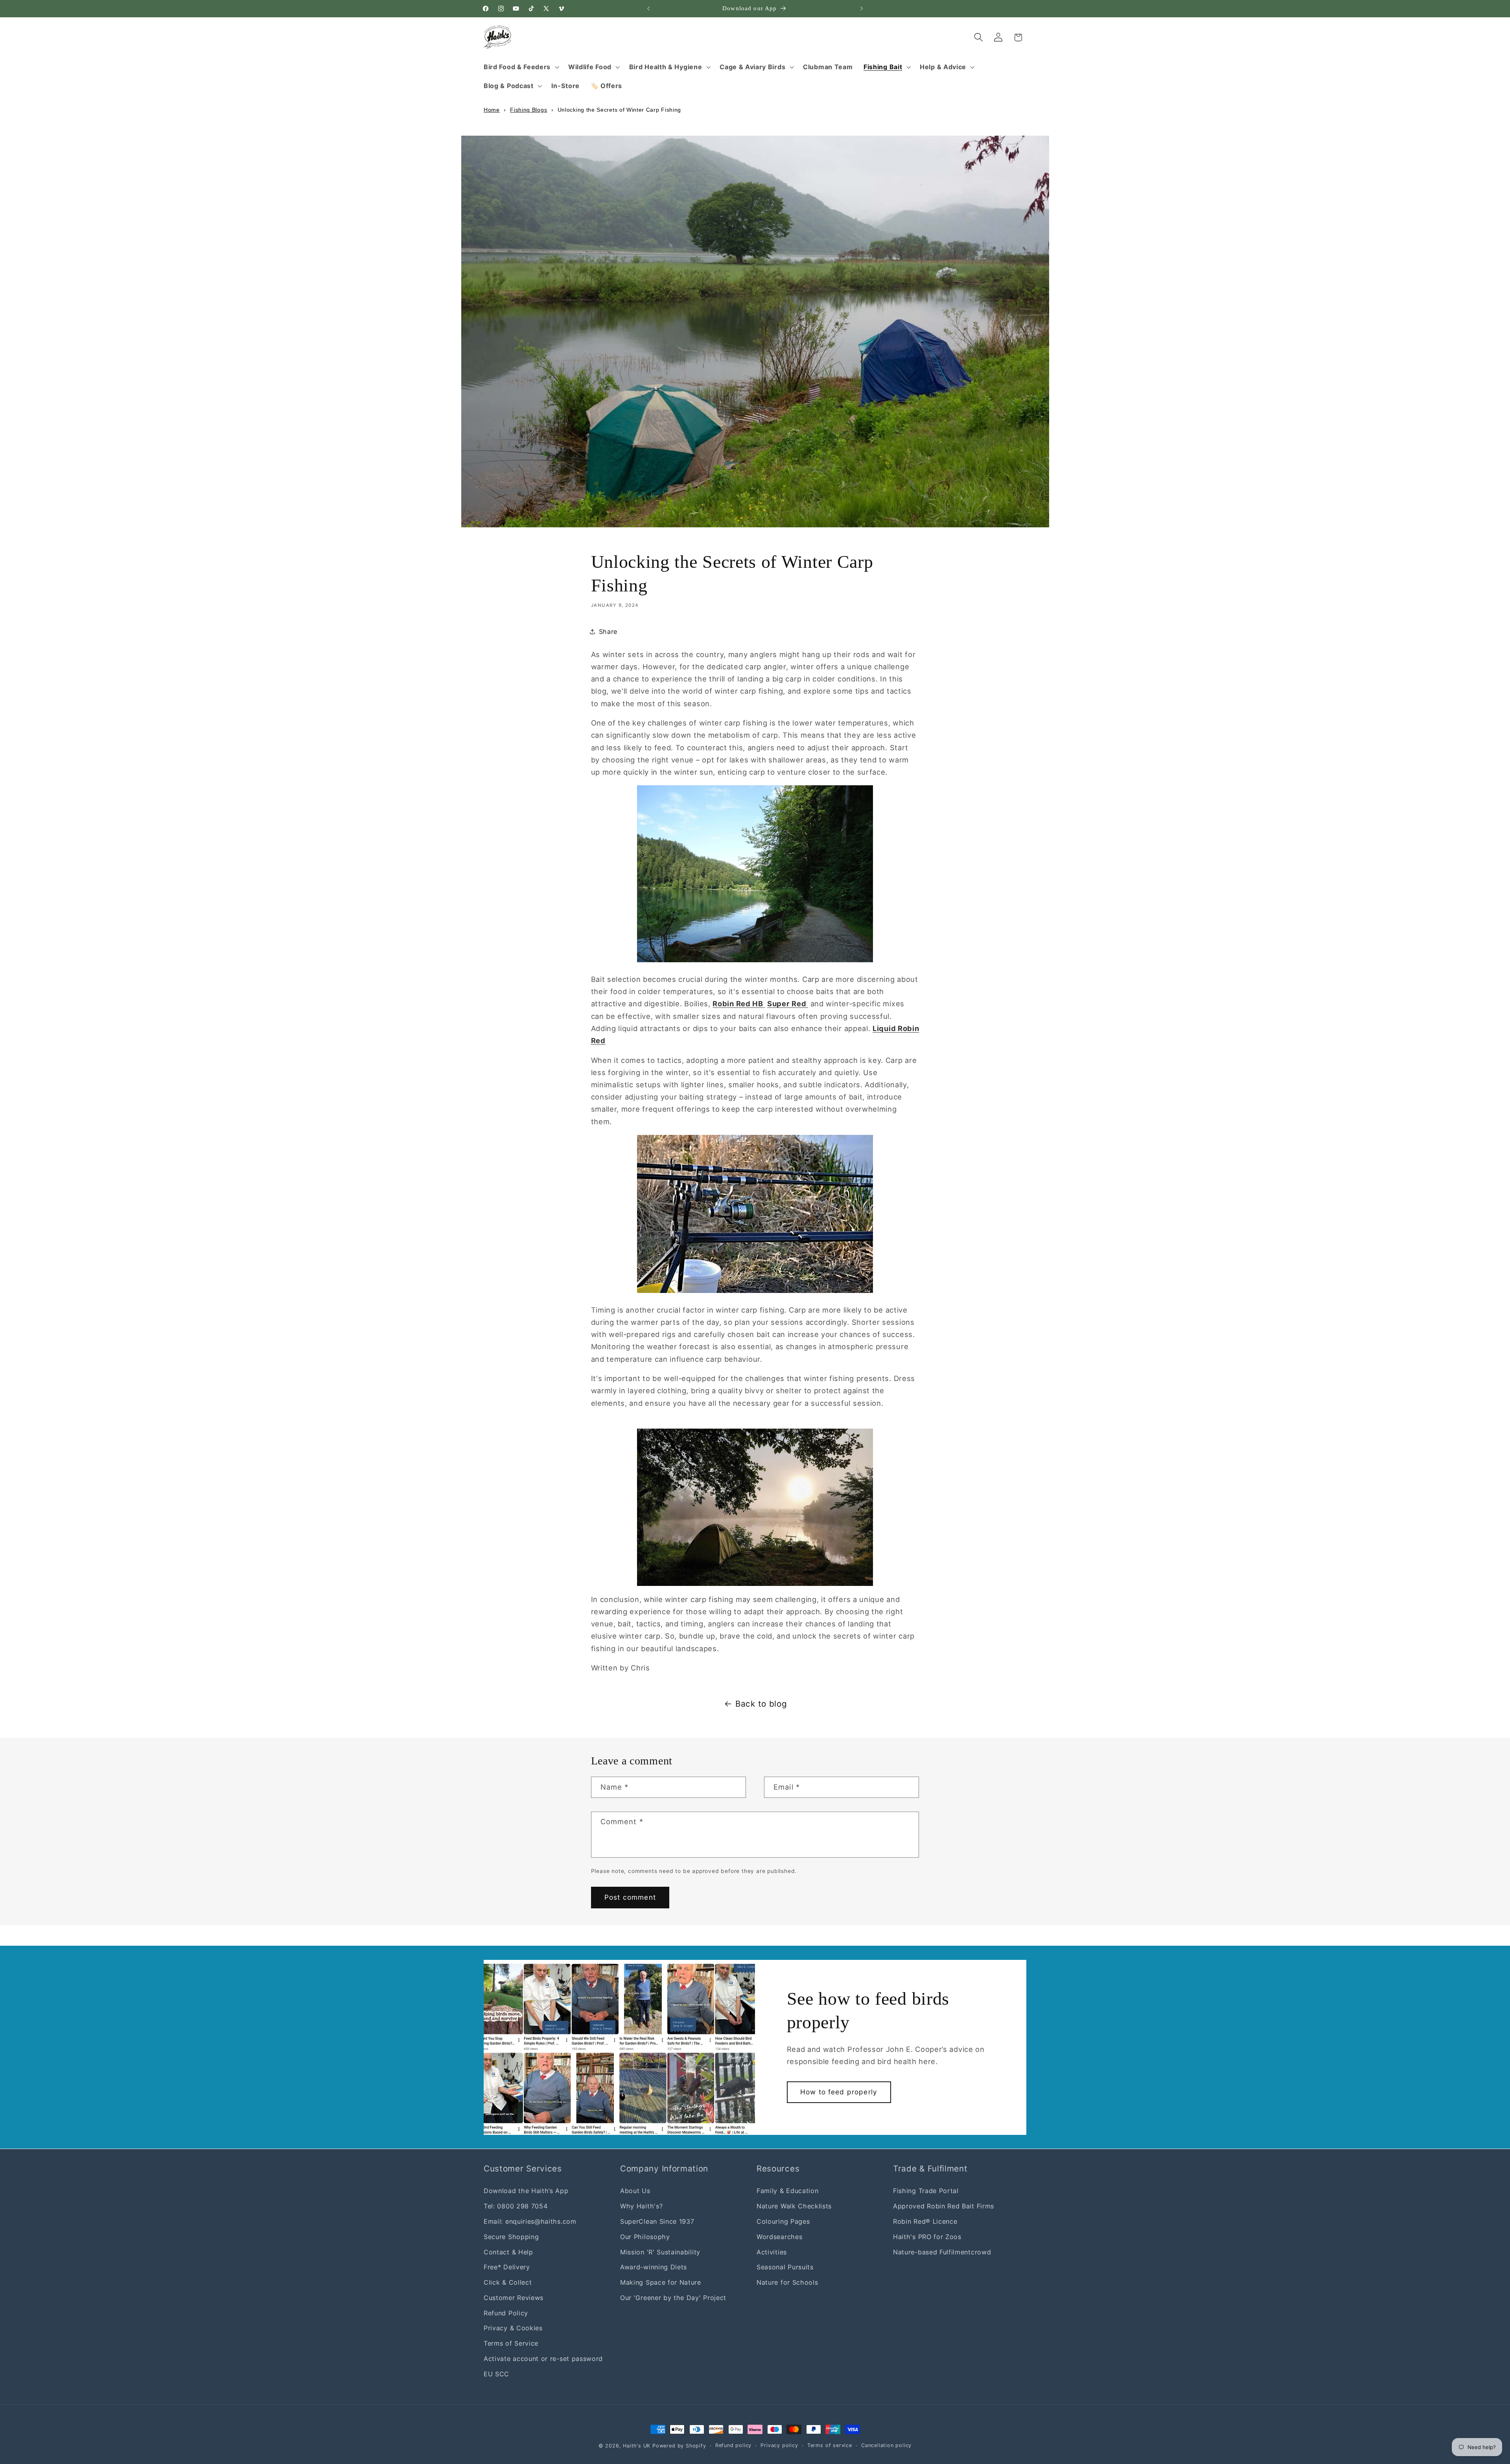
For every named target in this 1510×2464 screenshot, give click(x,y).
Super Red (788, 1004)
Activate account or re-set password (543, 2358)
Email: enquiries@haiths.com (530, 2221)
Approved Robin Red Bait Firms (944, 2206)
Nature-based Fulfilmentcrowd (942, 2252)
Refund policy (733, 2445)
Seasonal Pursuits (785, 2267)
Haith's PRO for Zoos (927, 2236)
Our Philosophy (645, 2236)
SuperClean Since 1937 (657, 2221)
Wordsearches (779, 2236)
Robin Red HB (739, 1004)
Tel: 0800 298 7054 (516, 2206)
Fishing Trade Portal (926, 2191)
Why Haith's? (641, 2206)
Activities (772, 2252)
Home (492, 110)
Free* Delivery (507, 2267)
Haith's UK (637, 2446)
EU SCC (496, 2374)
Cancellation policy (886, 2445)
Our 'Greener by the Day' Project (673, 2297)
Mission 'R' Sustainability (660, 2252)
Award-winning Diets (654, 2267)
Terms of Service (511, 2343)
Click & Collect (508, 2282)
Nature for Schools (787, 2282)
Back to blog (761, 1704)
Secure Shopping (511, 2236)
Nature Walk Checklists (794, 2206)
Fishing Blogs (528, 110)
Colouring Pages (783, 2221)
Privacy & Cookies (513, 2328)
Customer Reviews (514, 2297)
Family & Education (787, 2191)
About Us (635, 2191)
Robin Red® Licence (925, 2221)
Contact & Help (508, 2252)
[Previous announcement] (648, 9)
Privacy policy (779, 2445)
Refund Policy (506, 2313)
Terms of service (830, 2445)
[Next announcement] (862, 9)
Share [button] (608, 631)
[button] (520, 67)
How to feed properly (839, 2092)
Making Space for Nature (661, 2282)
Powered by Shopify (679, 2446)
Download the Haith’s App (526, 2191)
